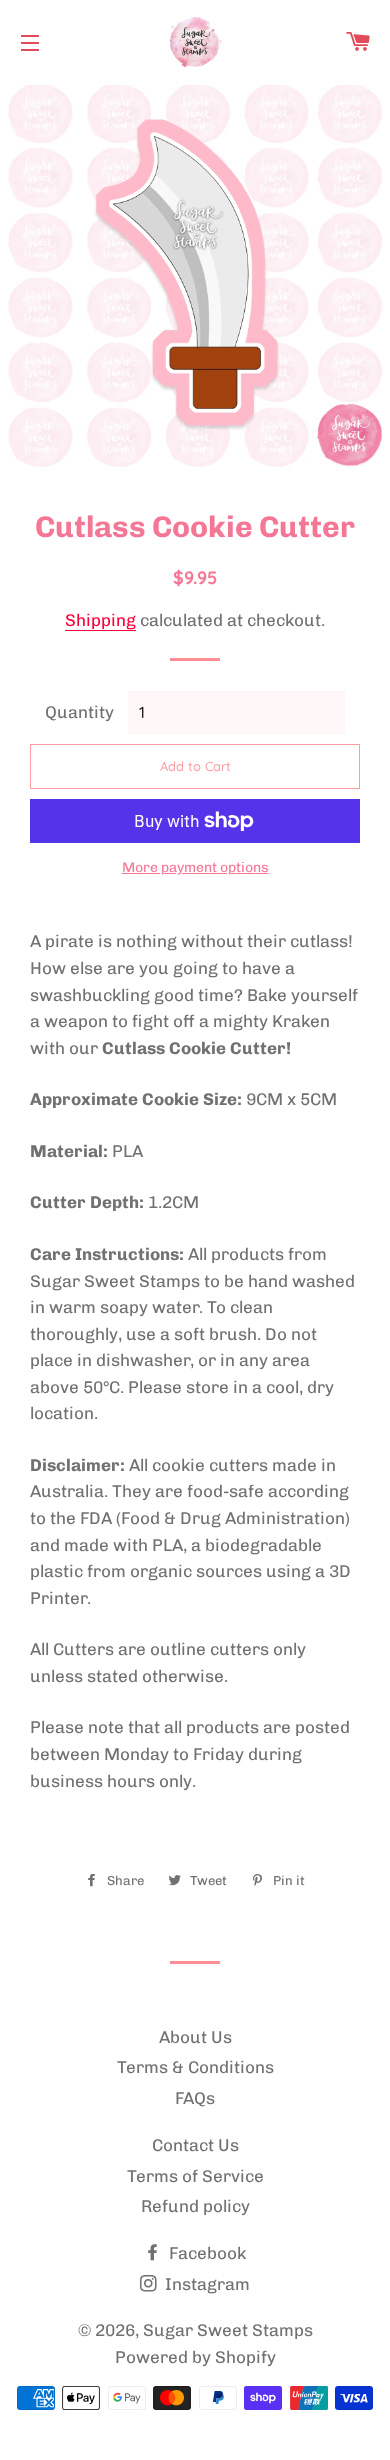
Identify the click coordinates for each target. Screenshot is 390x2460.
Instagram (205, 2284)
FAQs (195, 2098)
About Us (195, 2037)
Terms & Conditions (195, 2067)
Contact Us (195, 2145)
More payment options (195, 867)
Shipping (100, 620)
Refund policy (195, 2206)
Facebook (205, 2253)
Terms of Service (195, 2176)
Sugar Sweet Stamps (228, 2330)
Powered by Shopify (195, 2357)
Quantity (79, 712)
